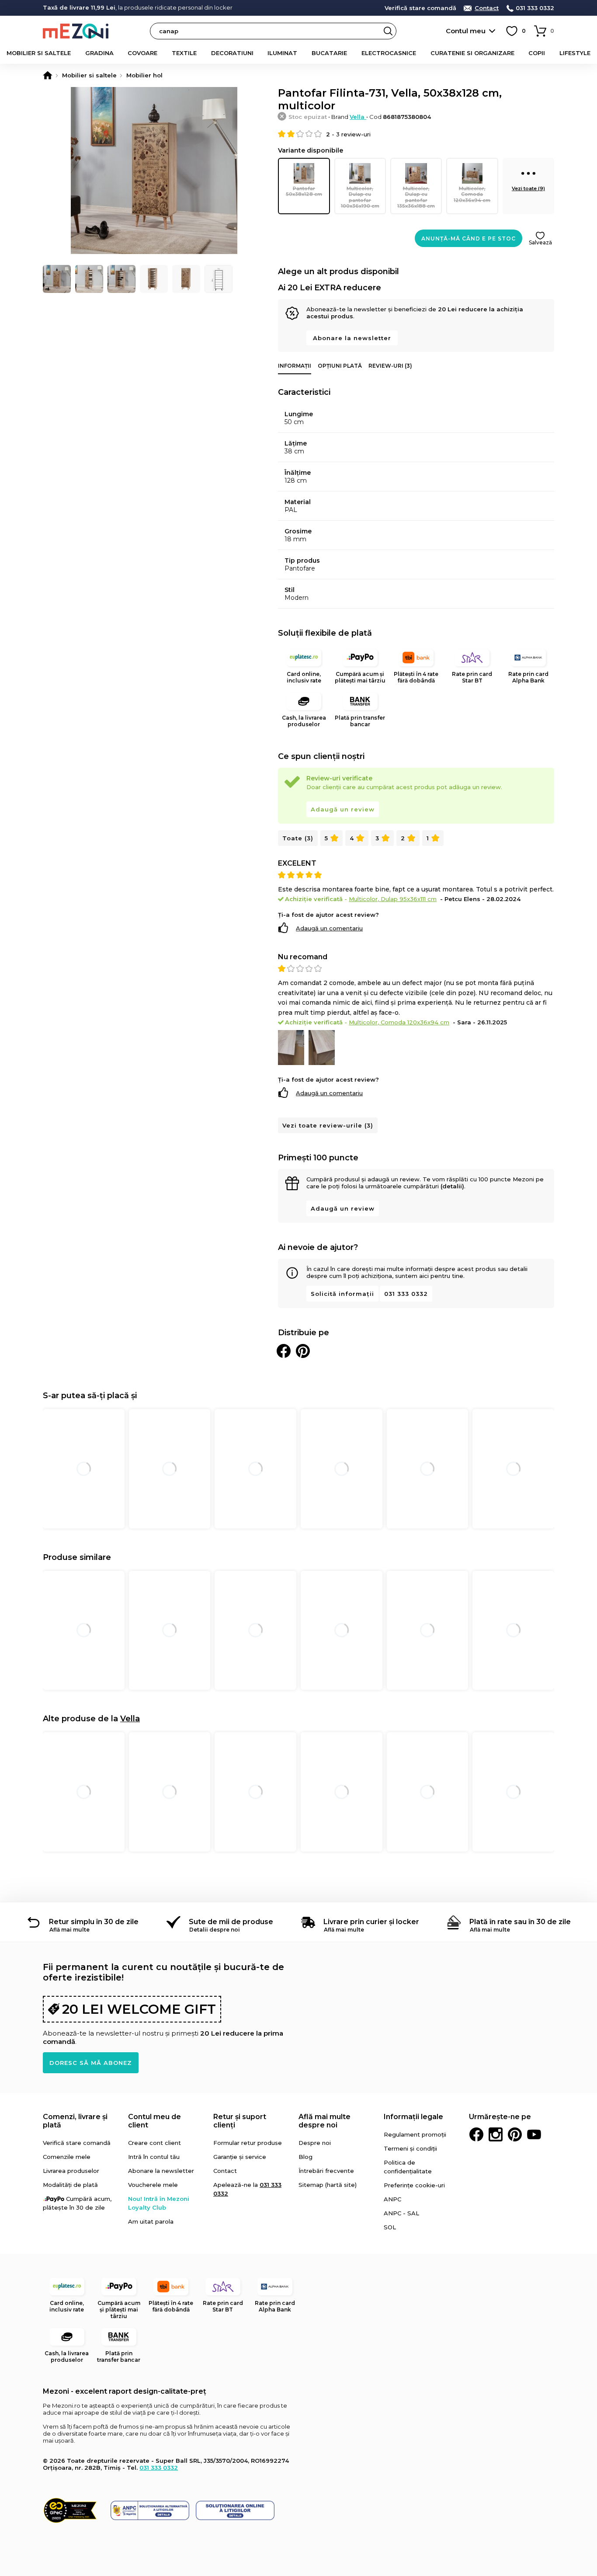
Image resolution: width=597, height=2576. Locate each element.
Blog (305, 2157)
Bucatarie (329, 53)
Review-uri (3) (390, 366)
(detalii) (452, 1186)
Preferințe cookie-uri (414, 2185)
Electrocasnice (389, 53)
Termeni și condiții (410, 2148)
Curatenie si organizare (472, 53)
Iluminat (282, 53)
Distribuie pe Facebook (284, 1351)
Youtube (534, 2134)
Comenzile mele (67, 2157)
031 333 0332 (535, 8)
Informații (295, 366)
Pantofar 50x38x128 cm (304, 191)
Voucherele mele (153, 2185)
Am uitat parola (151, 2221)
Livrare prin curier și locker (371, 1922)
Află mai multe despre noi (325, 2121)
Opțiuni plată (340, 366)
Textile (184, 53)
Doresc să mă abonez (91, 2063)
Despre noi (315, 2143)
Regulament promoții (415, 2134)
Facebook (476, 2134)
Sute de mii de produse (231, 1922)
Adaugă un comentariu (329, 928)
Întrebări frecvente (326, 2171)
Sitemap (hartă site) (328, 2185)
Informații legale (413, 2117)
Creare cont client (154, 2143)
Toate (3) (298, 838)
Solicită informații (342, 1294)
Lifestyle (575, 53)
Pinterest (515, 2134)
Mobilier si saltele (39, 53)
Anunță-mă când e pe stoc (469, 238)
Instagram (496, 2134)
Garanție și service (240, 2157)
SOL (390, 2227)
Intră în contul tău (154, 2157)
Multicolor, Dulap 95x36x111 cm (393, 899)
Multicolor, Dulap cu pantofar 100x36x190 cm (360, 197)
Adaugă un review (343, 809)
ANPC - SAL (401, 2213)
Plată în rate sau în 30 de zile (520, 1922)
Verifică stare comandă (420, 8)
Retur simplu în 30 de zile (94, 1922)
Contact (487, 8)
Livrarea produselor (71, 2171)
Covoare (142, 53)
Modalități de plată (70, 2185)
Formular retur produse (248, 2143)
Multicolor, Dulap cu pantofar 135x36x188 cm (416, 197)
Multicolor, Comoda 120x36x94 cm (472, 194)
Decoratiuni (232, 53)
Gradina (99, 53)
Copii (537, 53)
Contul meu (466, 31)
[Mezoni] (48, 75)
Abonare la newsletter (352, 338)
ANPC (392, 2199)
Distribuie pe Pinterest (303, 1351)
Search (388, 31)
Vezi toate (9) (528, 188)
